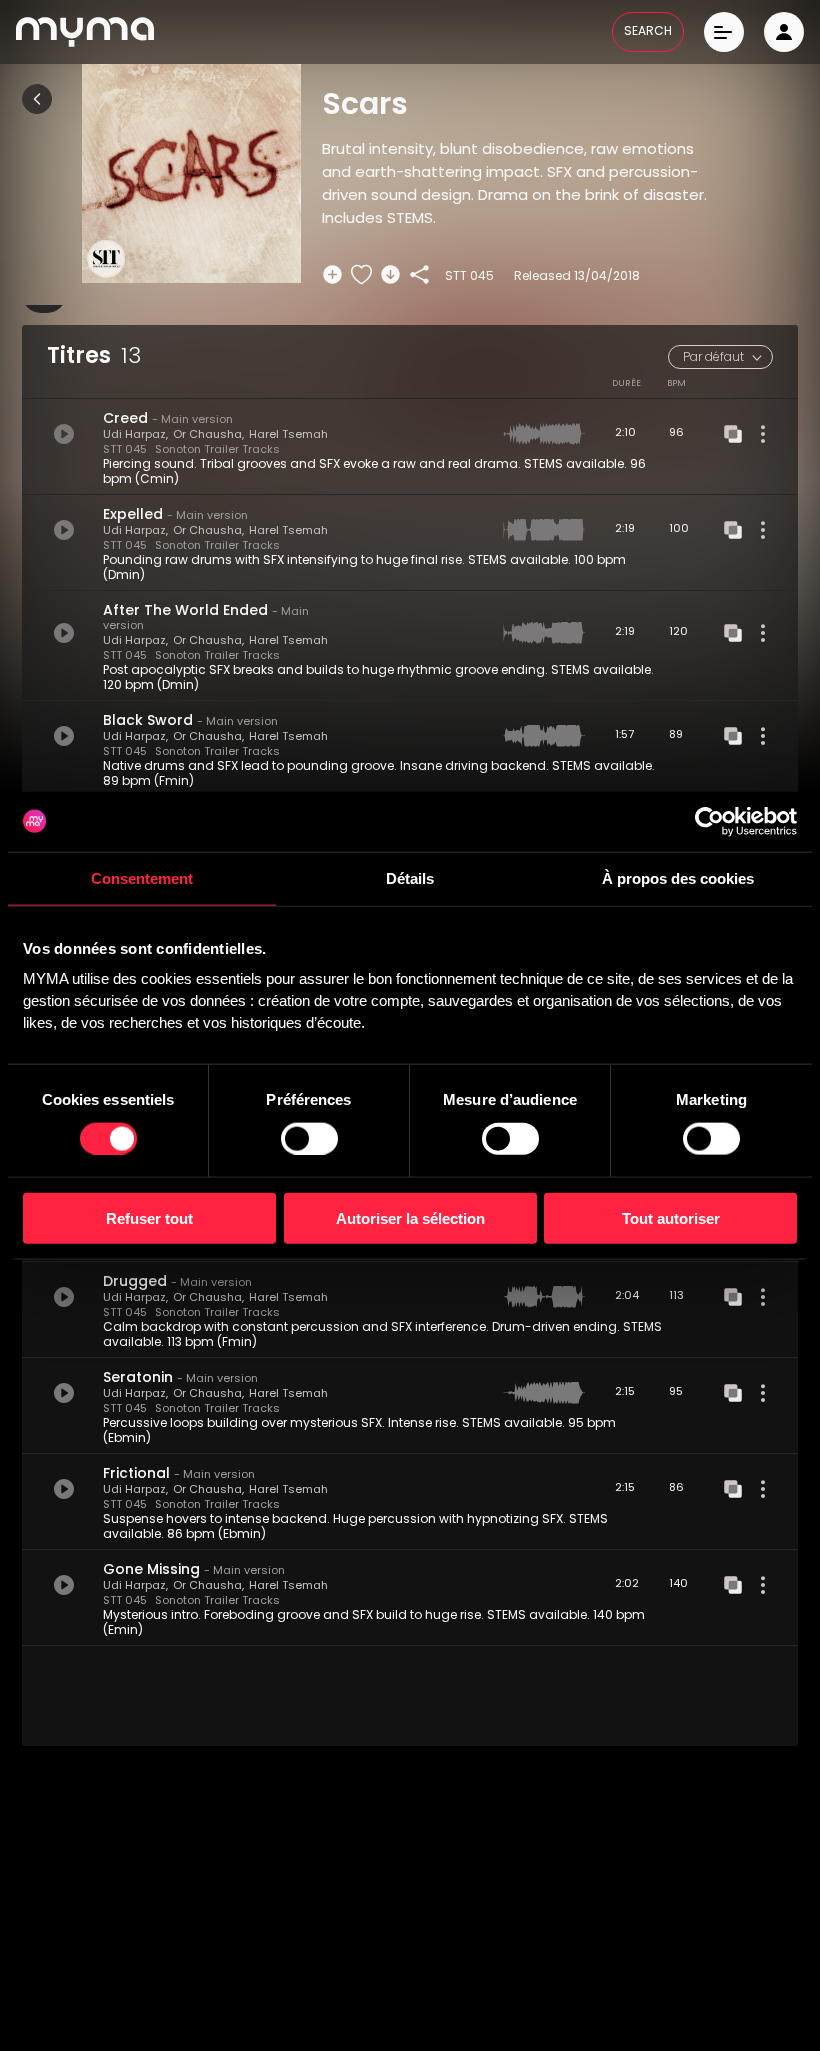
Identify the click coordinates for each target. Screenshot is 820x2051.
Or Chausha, (208, 435)
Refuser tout (149, 1218)
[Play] (64, 434)
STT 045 (125, 450)
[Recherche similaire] (733, 434)
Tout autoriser (671, 1218)
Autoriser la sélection (410, 1218)
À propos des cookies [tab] (678, 877)
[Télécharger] (390, 274)
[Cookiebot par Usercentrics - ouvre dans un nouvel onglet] (709, 821)
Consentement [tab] (142, 877)
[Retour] (37, 99)
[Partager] (419, 274)
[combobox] (720, 357)
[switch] (309, 1138)
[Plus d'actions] (763, 434)
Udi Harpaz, (135, 435)
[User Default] (784, 32)
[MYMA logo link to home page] (85, 32)
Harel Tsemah (288, 435)
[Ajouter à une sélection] (332, 274)
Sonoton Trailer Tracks (217, 450)
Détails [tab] (410, 877)
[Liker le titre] (361, 274)
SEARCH (648, 32)
